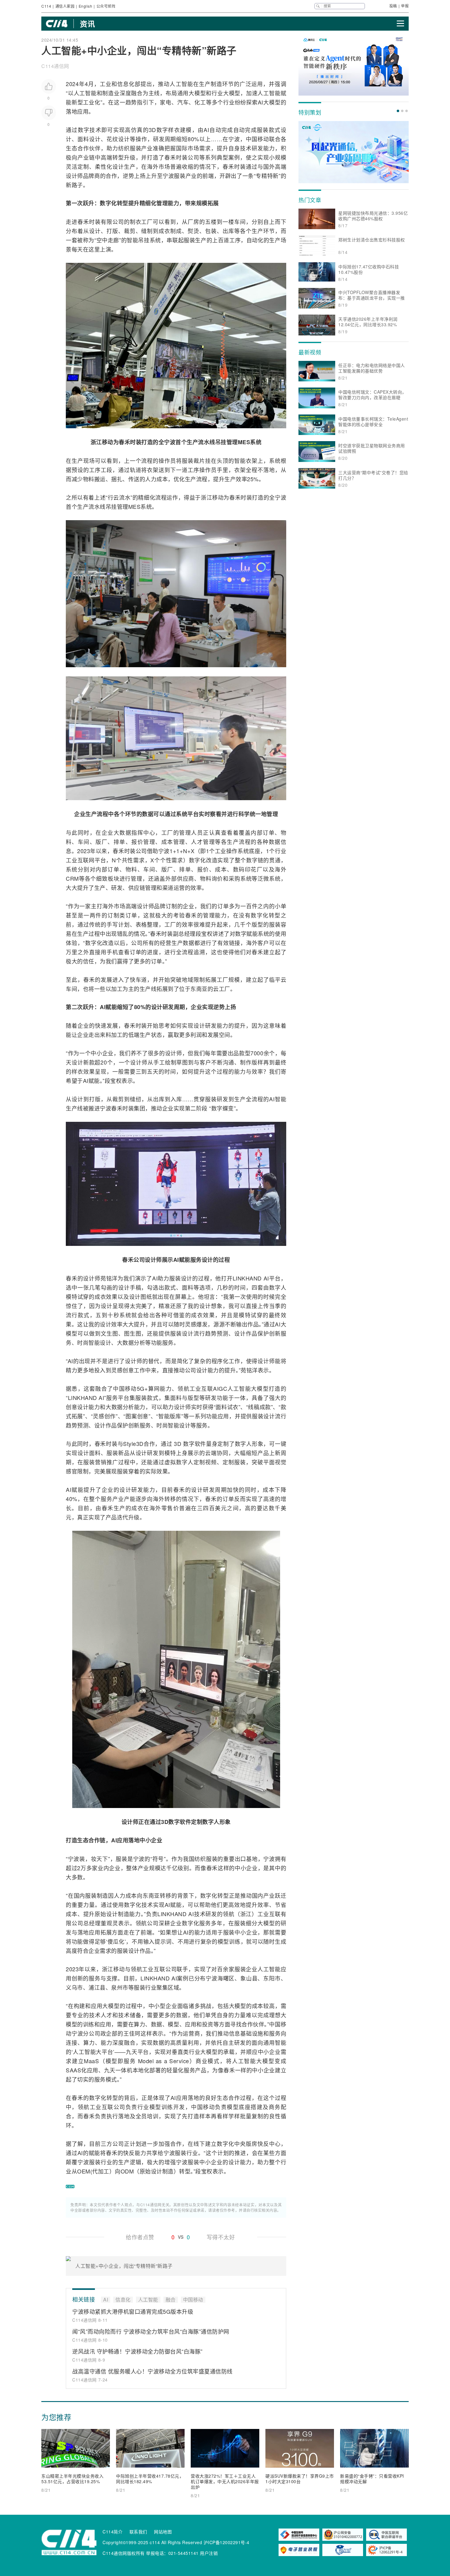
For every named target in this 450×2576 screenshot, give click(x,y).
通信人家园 (65, 6)
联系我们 (138, 2532)
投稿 (393, 6)
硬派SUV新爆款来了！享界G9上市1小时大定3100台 (300, 2479)
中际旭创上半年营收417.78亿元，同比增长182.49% (150, 2479)
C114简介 (112, 2532)
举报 (405, 6)
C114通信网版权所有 (124, 2553)
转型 (118, 157)
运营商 (191, 2033)
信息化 (126, 84)
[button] (398, 111)
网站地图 (163, 2532)
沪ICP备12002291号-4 (227, 2542)
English (86, 6)
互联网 (86, 860)
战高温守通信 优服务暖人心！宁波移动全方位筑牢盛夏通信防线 (152, 2371)
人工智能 (181, 84)
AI (261, 102)
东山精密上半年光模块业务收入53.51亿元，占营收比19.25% (72, 2479)
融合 (137, 93)
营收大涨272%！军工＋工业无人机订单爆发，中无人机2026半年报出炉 (225, 2481)
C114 (46, 6)
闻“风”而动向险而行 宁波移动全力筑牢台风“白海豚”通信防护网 (151, 2331)
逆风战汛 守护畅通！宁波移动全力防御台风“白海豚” (137, 2351)
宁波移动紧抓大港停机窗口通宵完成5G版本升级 (133, 2311)
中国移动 (257, 139)
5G (141, 1388)
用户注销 (209, 2553)
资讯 (87, 24)
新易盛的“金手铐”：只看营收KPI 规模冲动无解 (372, 2479)
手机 (112, 952)
